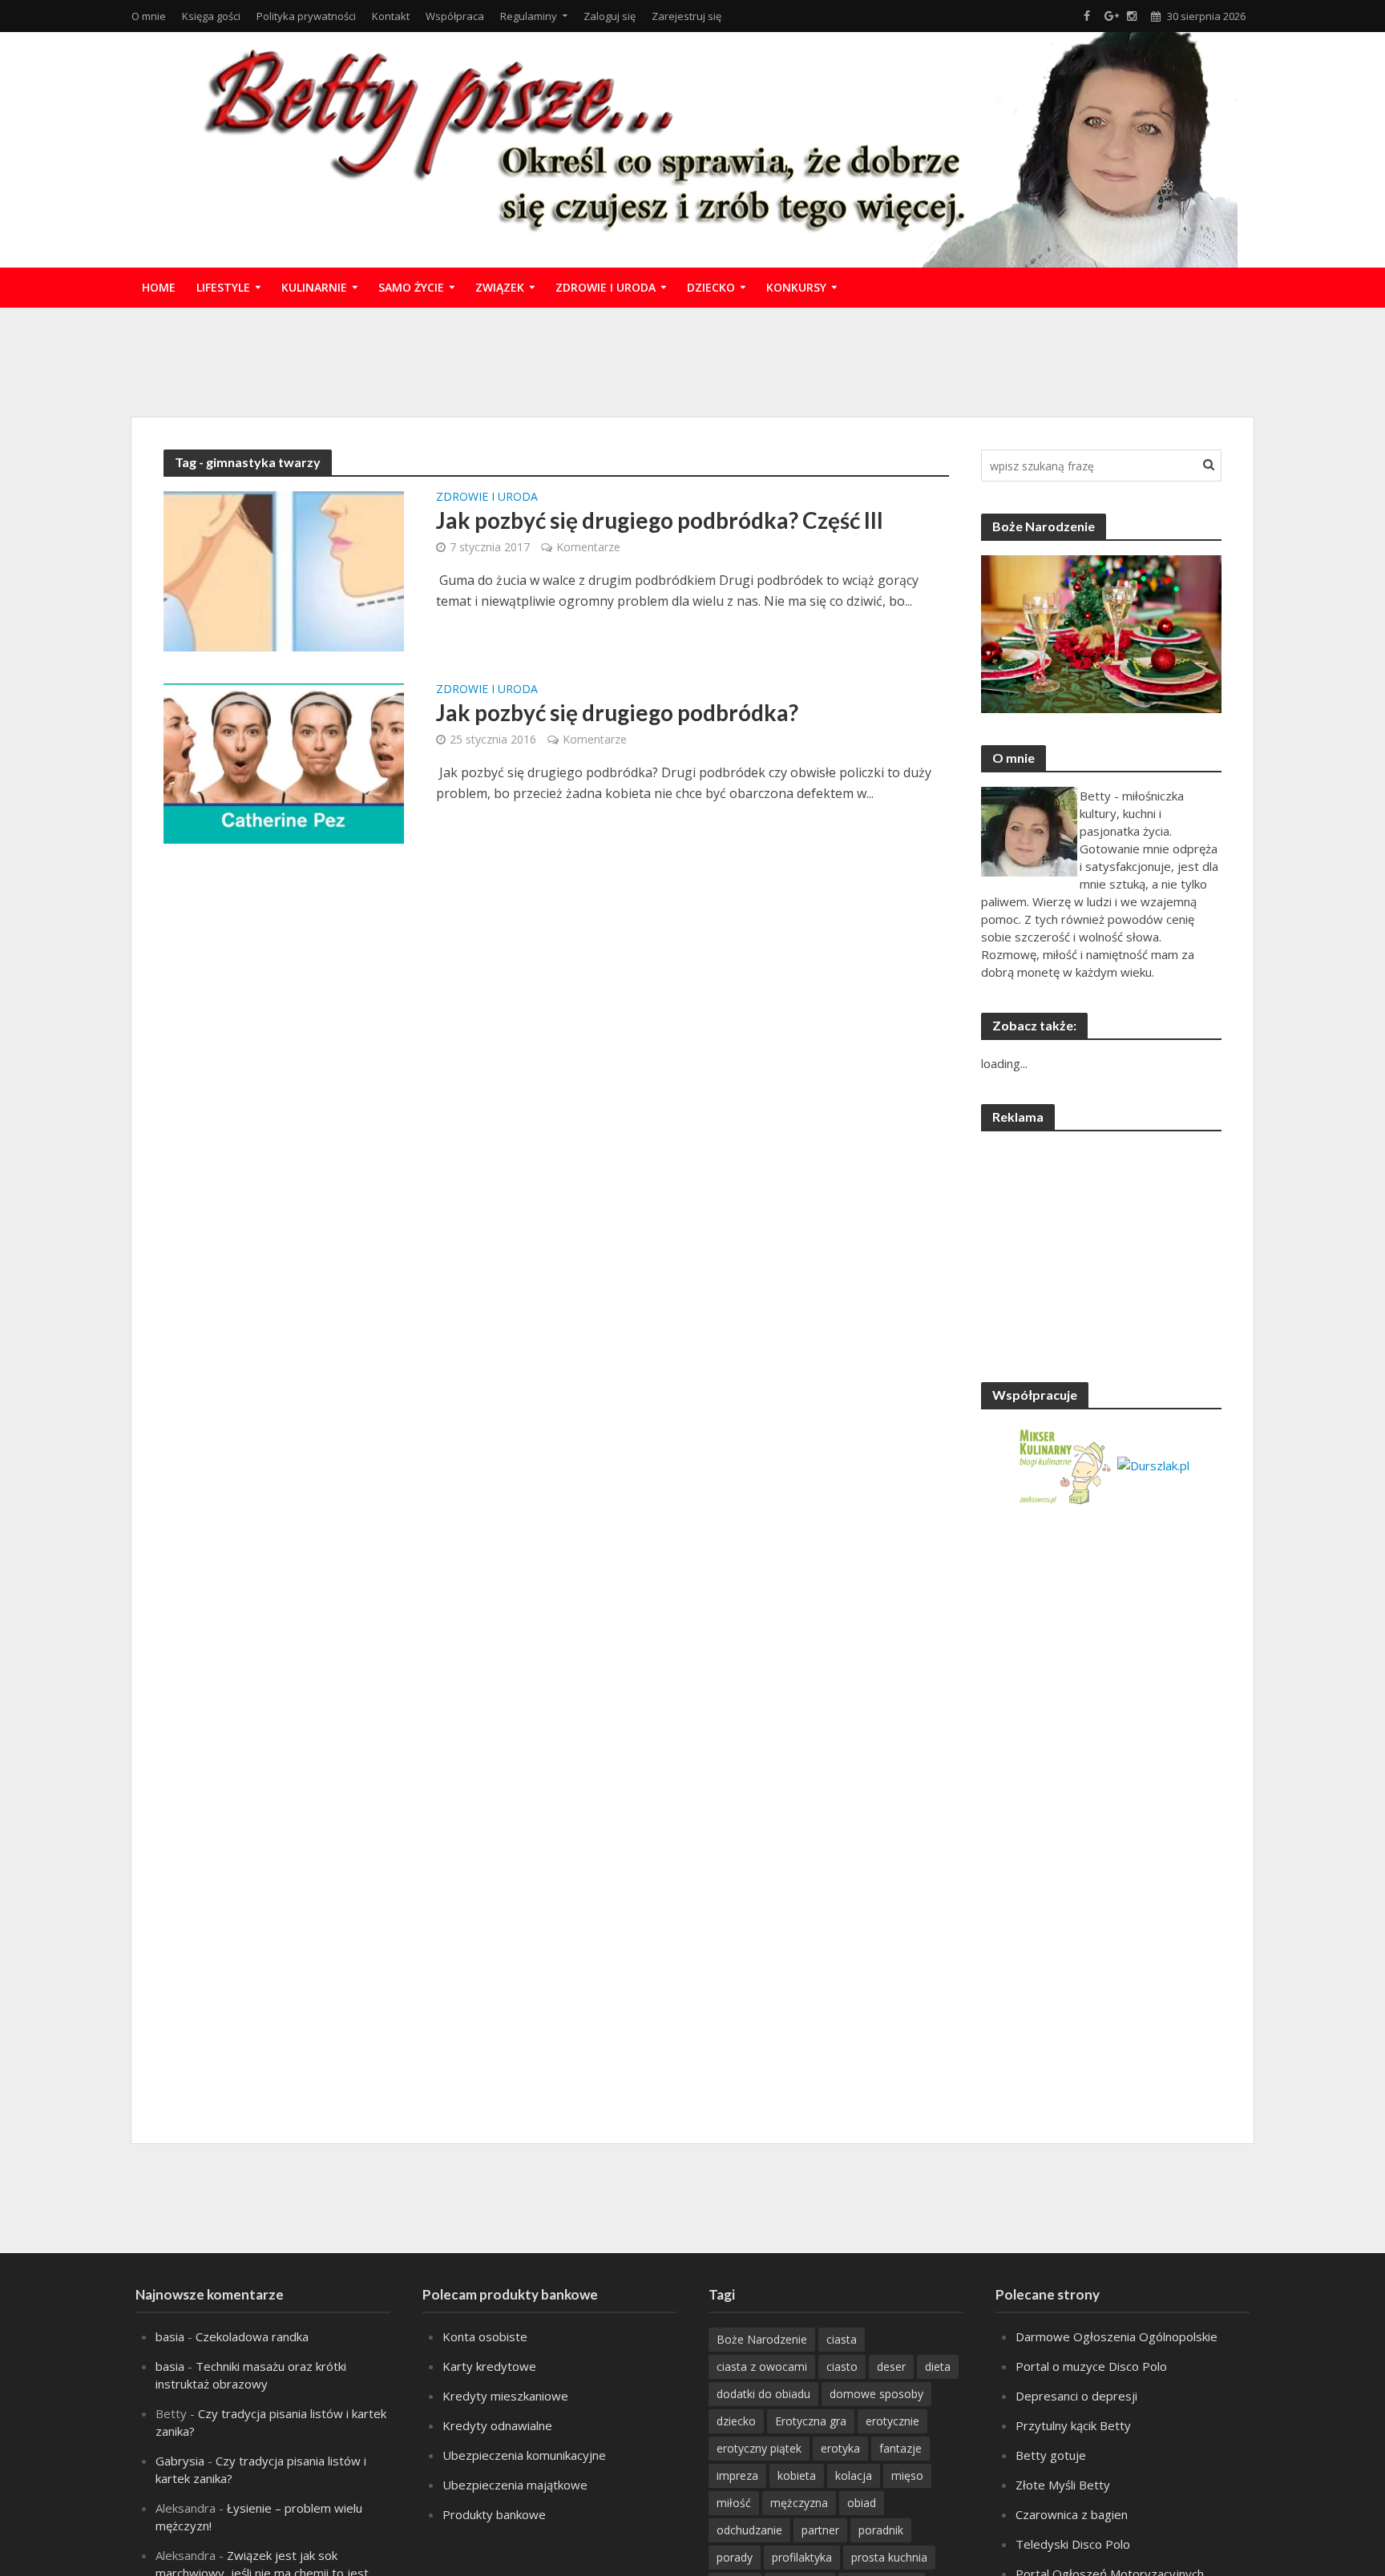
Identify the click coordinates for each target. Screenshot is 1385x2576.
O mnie (149, 16)
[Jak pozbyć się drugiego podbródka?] (284, 762)
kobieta (797, 2475)
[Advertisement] (692, 360)
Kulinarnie (314, 287)
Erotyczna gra (811, 2421)
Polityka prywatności (306, 16)
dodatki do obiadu (763, 2394)
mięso (907, 2475)
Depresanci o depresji (1076, 2396)
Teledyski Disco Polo (1073, 2544)
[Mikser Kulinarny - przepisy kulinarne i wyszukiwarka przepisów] (1064, 1464)
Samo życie (411, 287)
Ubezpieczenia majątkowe (515, 2485)
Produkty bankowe (494, 2514)
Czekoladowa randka (252, 2336)
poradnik (881, 2530)
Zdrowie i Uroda (606, 287)
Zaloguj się (610, 16)
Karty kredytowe (489, 2366)
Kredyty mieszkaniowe (505, 2396)
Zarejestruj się (686, 16)
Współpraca (455, 16)
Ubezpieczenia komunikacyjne (524, 2455)
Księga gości (211, 16)
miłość (734, 2503)
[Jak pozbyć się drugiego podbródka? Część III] (284, 570)
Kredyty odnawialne (497, 2425)
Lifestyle (223, 287)
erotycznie (892, 2421)
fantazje (900, 2448)
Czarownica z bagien (1072, 2514)
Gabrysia (180, 2461)
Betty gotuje (1051, 2455)
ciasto (842, 2366)
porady (735, 2557)
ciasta (842, 2339)
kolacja (854, 2475)
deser (891, 2366)
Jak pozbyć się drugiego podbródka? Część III (660, 520)
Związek (500, 287)
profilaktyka (802, 2557)
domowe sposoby (876, 2394)
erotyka (840, 2448)
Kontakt (391, 16)
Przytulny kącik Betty (1073, 2425)
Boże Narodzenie (762, 2339)
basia (170, 2336)
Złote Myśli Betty (1063, 2485)
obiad (862, 2503)
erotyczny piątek (759, 2448)
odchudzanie (749, 2530)
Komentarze (588, 547)
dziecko (736, 2421)
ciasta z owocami (762, 2366)
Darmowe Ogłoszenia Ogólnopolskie (1116, 2336)
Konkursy (796, 287)
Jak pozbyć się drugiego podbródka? (617, 712)
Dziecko (711, 287)
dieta (938, 2366)
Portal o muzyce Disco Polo (1091, 2366)
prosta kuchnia (889, 2557)
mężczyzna (799, 2503)
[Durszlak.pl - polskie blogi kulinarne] (1153, 1464)
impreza (737, 2475)
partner (820, 2530)
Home (159, 287)
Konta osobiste (485, 2336)
